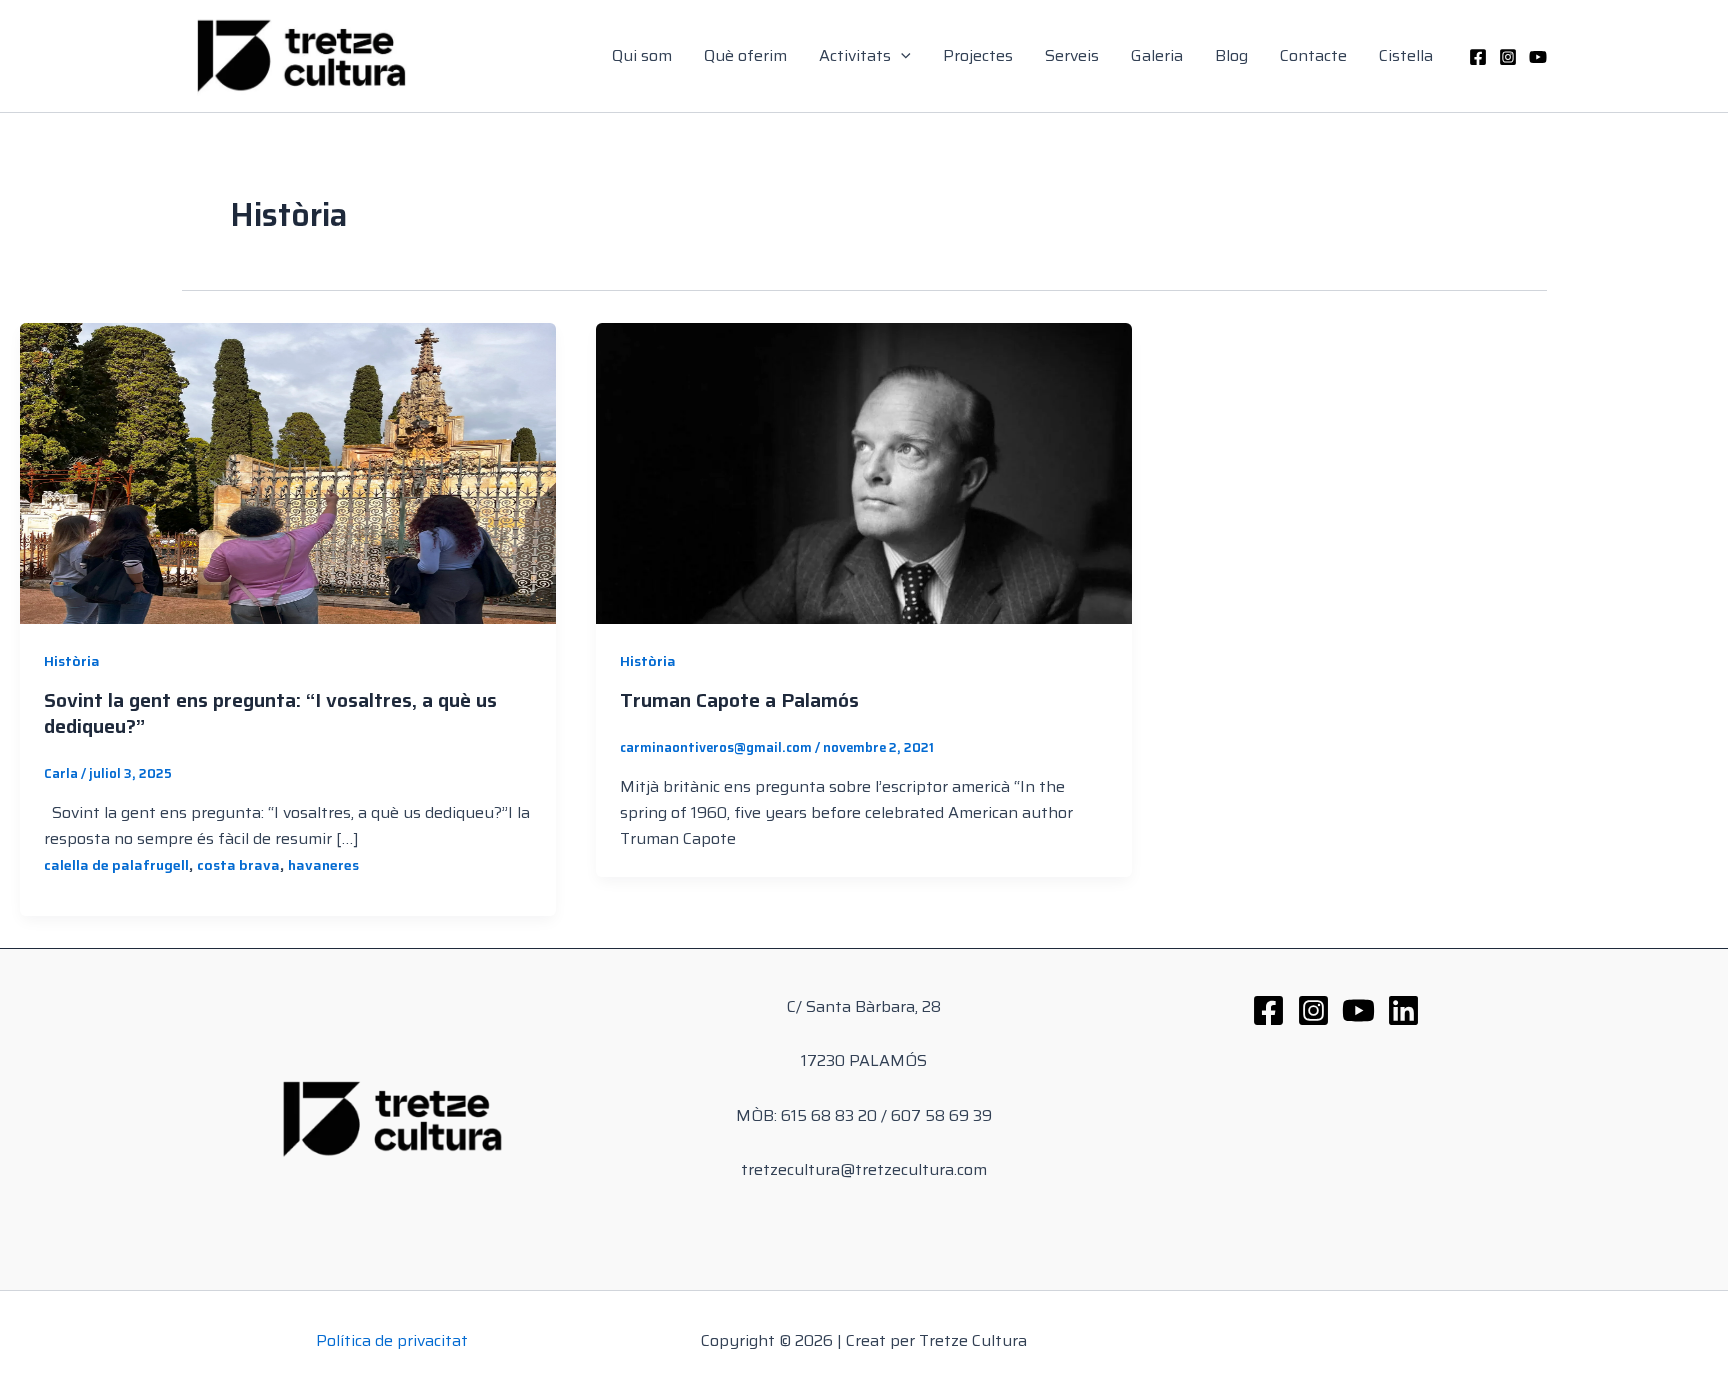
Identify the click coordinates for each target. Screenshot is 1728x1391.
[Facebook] (1478, 57)
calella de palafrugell (116, 865)
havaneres (323, 865)
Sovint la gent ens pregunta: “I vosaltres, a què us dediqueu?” (270, 713)
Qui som (642, 55)
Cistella (1406, 55)
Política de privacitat (392, 1340)
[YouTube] (1538, 57)
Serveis (1072, 55)
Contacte (1313, 55)
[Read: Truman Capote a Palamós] (864, 471)
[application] (901, 56)
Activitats (855, 55)
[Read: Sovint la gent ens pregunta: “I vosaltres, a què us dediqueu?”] (288, 471)
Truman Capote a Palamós (739, 700)
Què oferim (745, 55)
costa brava (238, 865)
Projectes (978, 55)
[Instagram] (1508, 57)
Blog (1231, 55)
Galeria (1157, 55)
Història (72, 661)
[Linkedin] (1403, 1010)
